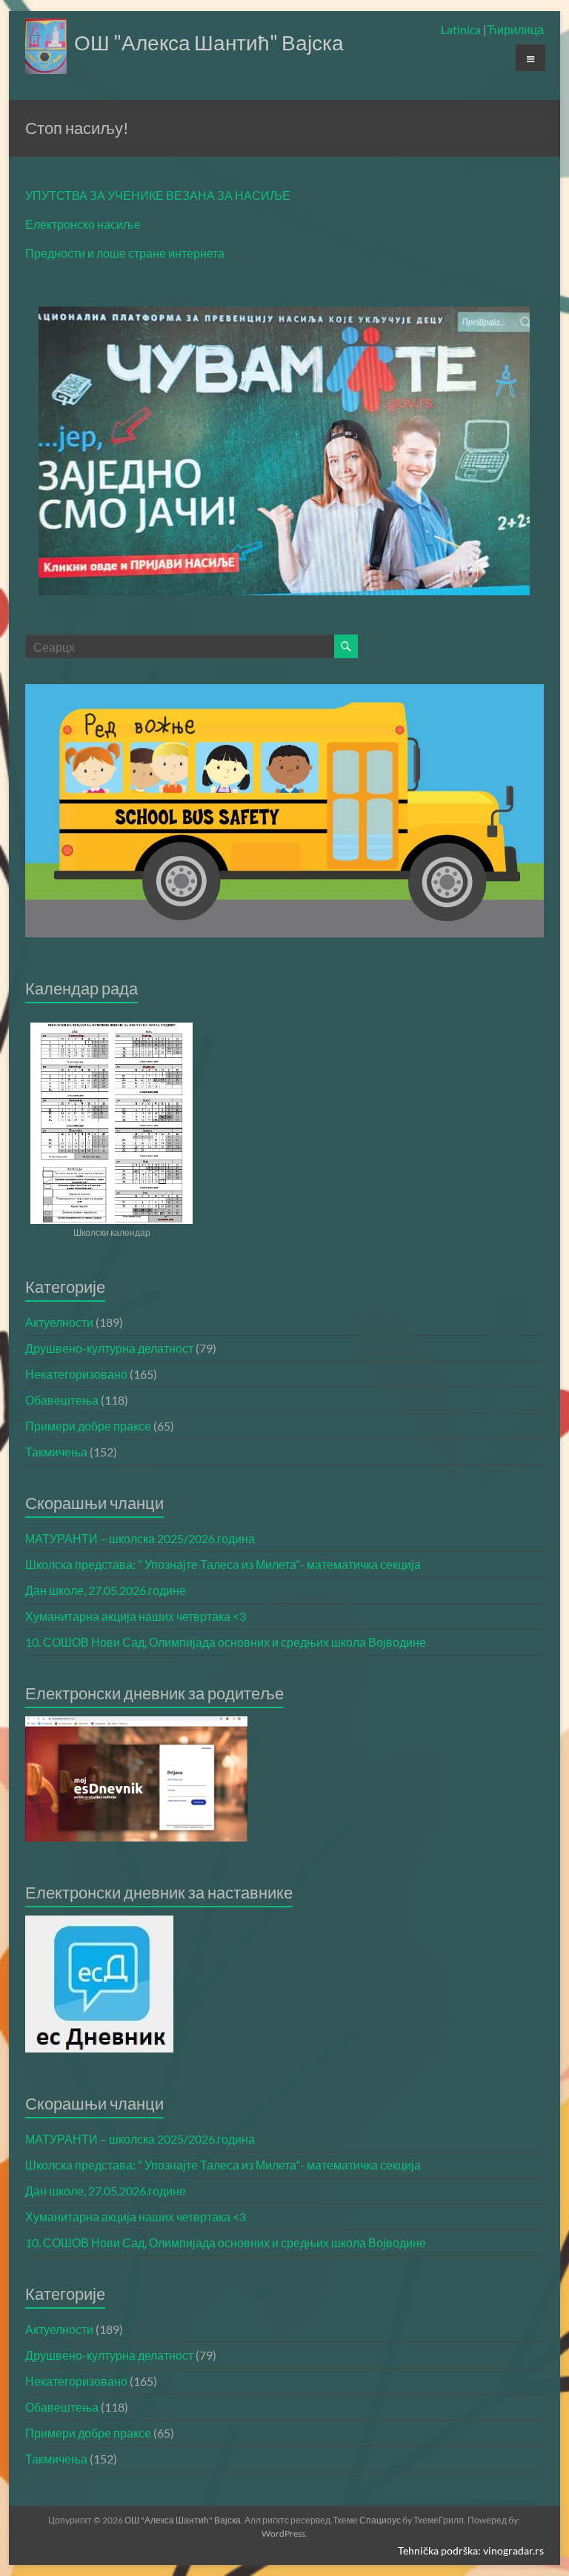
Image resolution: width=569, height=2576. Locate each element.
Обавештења (62, 1400)
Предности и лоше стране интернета (125, 253)
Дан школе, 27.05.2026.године (106, 1590)
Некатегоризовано (76, 1374)
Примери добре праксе (88, 1426)
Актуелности (59, 1322)
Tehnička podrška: (440, 2550)
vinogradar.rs (513, 2550)
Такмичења (56, 1452)
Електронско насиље (83, 224)
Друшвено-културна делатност (109, 1348)
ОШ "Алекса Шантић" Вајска (209, 42)
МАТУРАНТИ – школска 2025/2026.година (140, 1538)
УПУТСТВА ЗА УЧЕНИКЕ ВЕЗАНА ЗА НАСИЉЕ (158, 195)
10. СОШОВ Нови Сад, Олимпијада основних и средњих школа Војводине (226, 1642)
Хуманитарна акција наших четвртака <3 (136, 1616)
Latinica (462, 29)
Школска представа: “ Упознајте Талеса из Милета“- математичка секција (223, 1564)
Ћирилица (515, 29)
